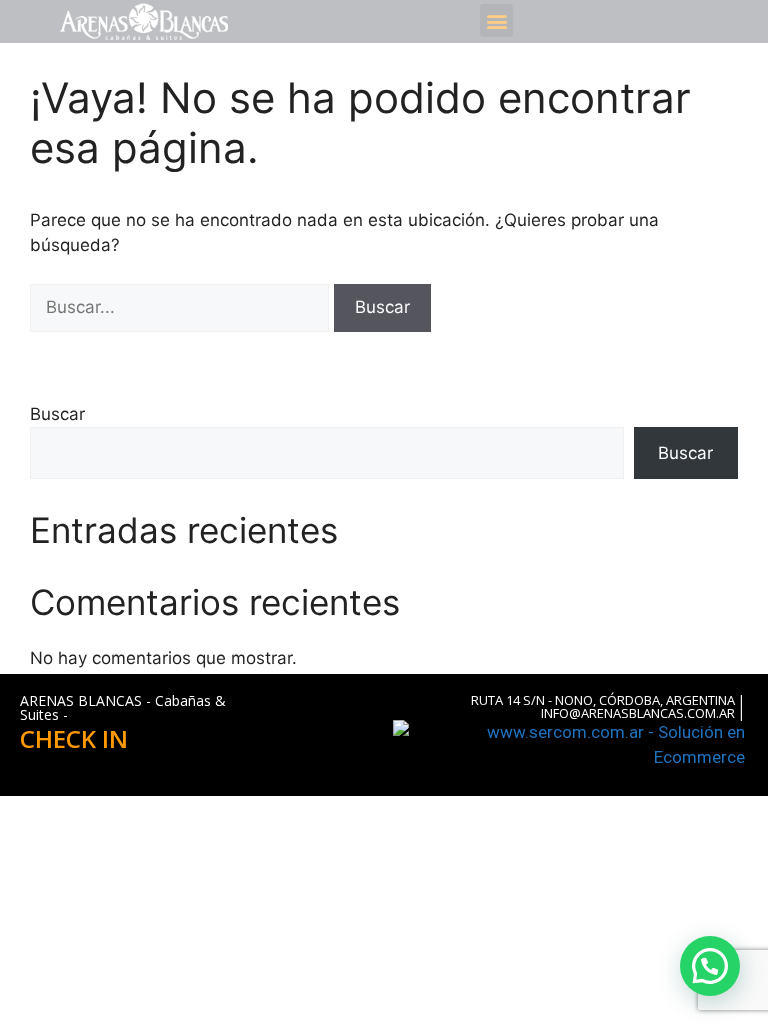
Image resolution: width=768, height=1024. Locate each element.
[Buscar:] (182, 307)
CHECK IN (74, 738)
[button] (496, 20)
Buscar (57, 414)
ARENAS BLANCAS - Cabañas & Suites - (123, 707)
